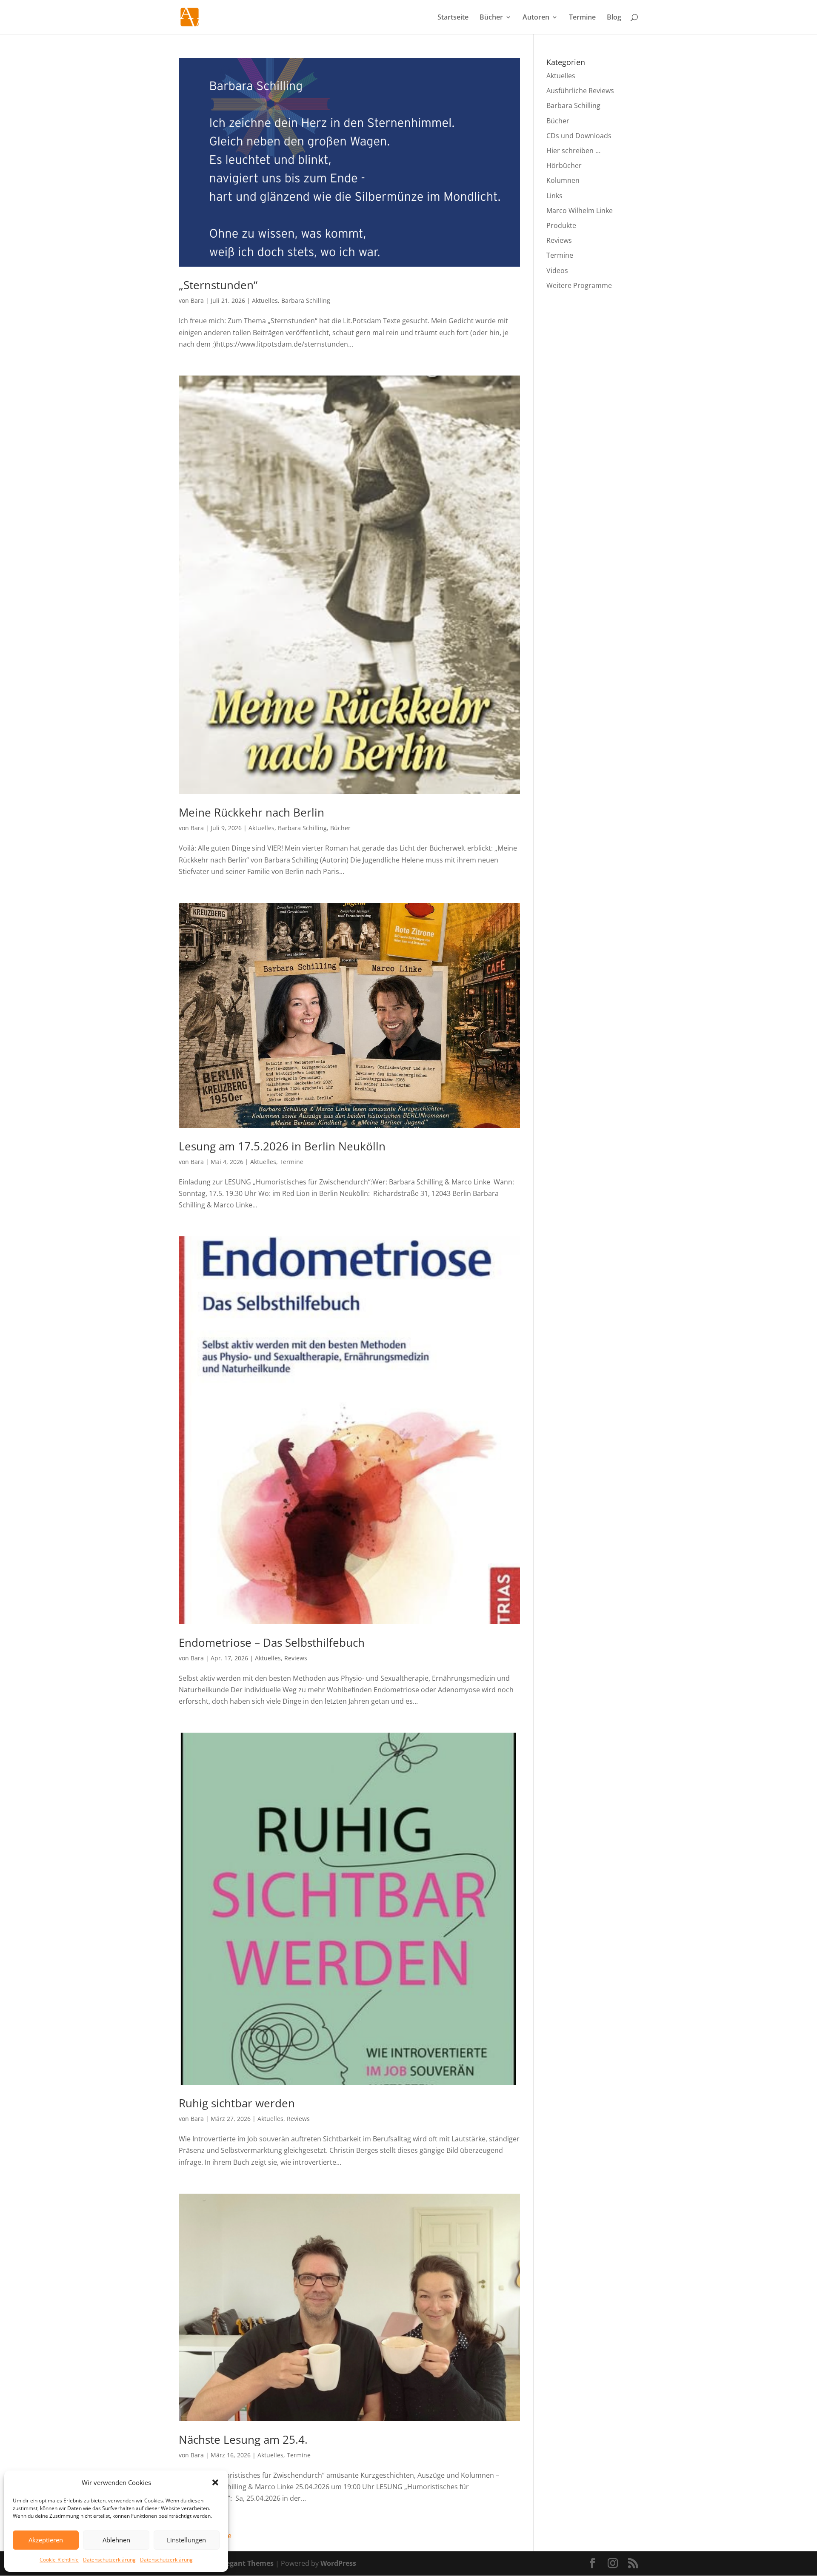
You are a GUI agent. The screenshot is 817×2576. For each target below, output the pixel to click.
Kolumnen (563, 180)
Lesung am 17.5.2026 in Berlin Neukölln (282, 1146)
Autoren (536, 18)
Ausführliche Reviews (580, 91)
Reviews (296, 1658)
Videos (557, 270)
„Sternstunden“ (218, 285)
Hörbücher (564, 165)
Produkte (561, 225)
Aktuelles (265, 300)
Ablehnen (116, 2540)
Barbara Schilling (306, 300)
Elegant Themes (247, 2563)
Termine (582, 18)
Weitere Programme (579, 285)
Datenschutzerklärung (109, 2560)
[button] (215, 2482)
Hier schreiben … (573, 151)
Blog (614, 18)
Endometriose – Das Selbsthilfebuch (272, 1642)
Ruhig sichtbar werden (237, 2103)
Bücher (491, 18)
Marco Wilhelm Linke (580, 211)
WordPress (338, 2563)
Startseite (453, 18)
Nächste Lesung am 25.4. (243, 2439)
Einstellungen (186, 2540)
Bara (197, 300)
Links (554, 196)
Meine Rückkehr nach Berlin (251, 812)
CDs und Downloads (579, 136)
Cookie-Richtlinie (59, 2560)
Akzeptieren (46, 2540)
